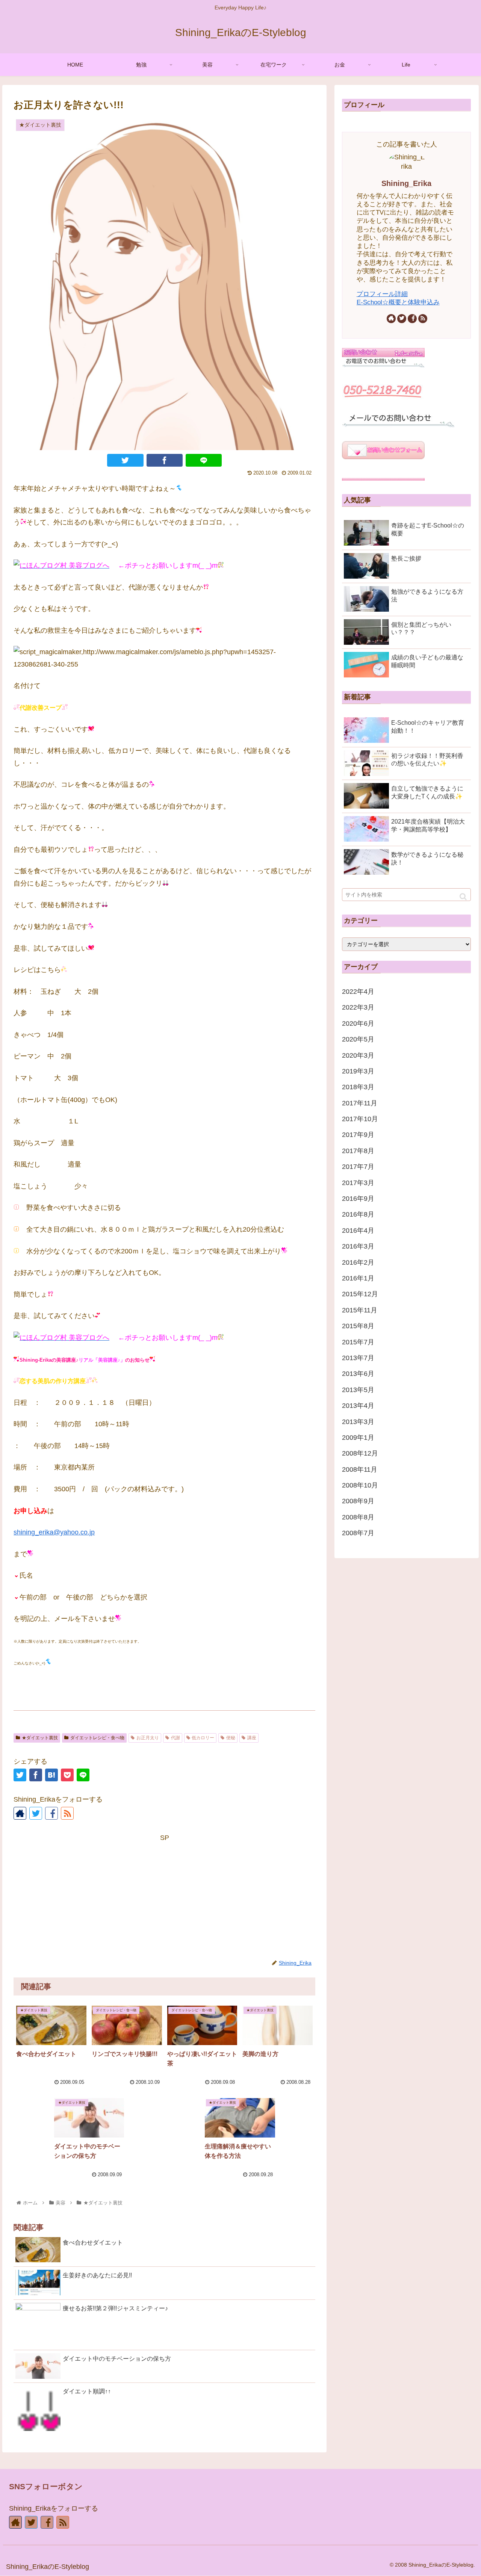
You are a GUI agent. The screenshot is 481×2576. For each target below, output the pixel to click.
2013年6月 (358, 1374)
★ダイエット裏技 (40, 1738)
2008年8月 (358, 1517)
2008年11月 (360, 1469)
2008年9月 (358, 1501)
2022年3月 (358, 1007)
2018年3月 (358, 1087)
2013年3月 (358, 1422)
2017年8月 (358, 1151)
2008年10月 (360, 1485)
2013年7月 (358, 1358)
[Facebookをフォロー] (51, 1813)
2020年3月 (358, 1055)
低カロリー (203, 1738)
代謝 (175, 1738)
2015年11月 (360, 1310)
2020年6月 (358, 1023)
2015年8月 (358, 1326)
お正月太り (148, 1738)
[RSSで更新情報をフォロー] (67, 1813)
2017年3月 (358, 1183)
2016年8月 (358, 1214)
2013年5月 (358, 1390)
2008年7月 (358, 1533)
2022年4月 (358, 992)
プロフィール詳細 (382, 294)
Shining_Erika (406, 183)
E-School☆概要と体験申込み (398, 302)
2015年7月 (358, 1342)
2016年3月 (358, 1246)
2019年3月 (358, 1071)
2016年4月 (358, 1231)
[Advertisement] (164, 1896)
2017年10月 (360, 1119)
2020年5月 (358, 1039)
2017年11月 (360, 1103)
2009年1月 (358, 1438)
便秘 (231, 1738)
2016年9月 (358, 1199)
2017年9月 (358, 1135)
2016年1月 (358, 1278)
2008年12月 (360, 1453)
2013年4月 (358, 1406)
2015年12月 (360, 1294)
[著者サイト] (20, 1813)
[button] (463, 897)
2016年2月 (358, 1262)
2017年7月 (358, 1167)
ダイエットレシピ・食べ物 (97, 1738)
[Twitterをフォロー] (36, 1813)
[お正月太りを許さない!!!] (51, 1775)
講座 (252, 1738)
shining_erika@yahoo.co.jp (54, 1532)
